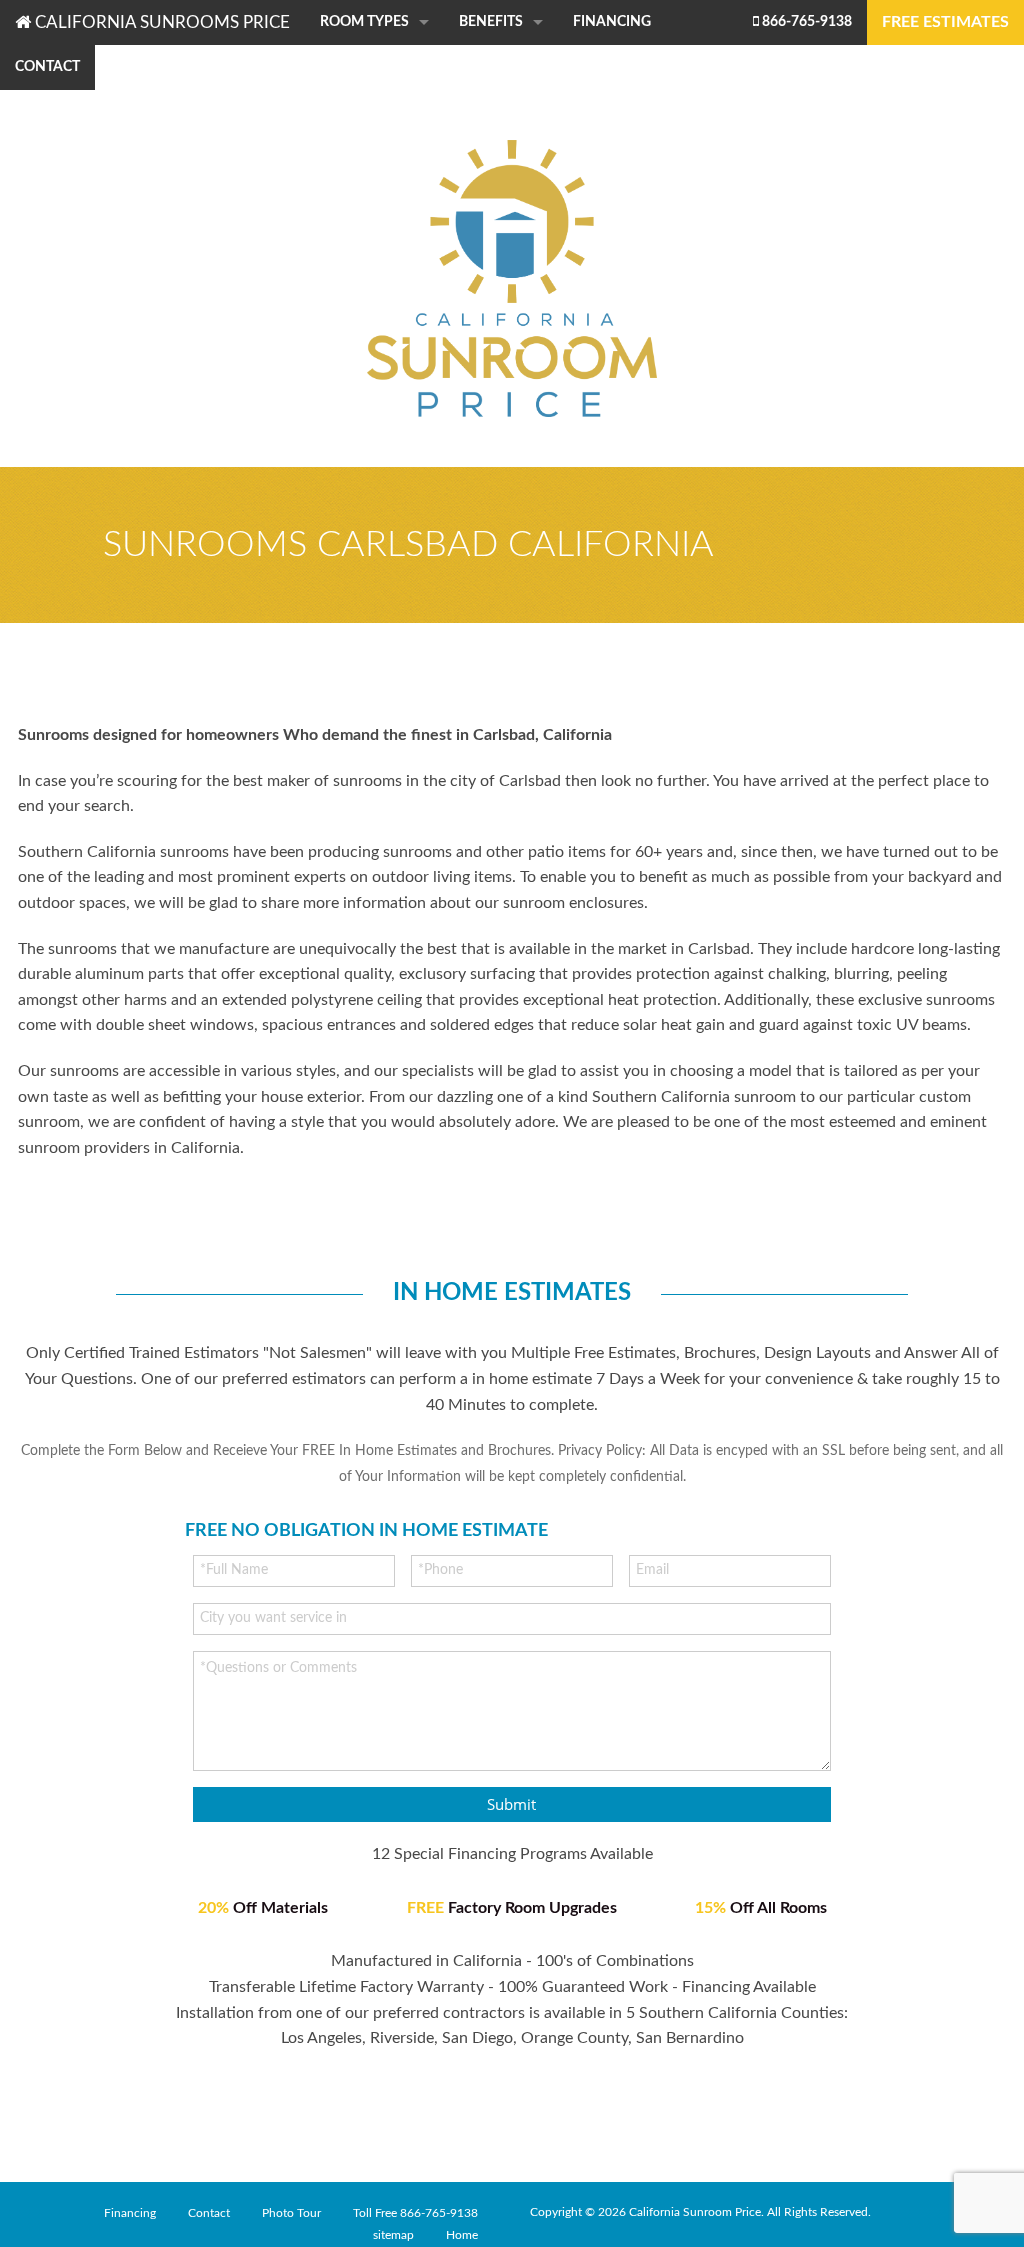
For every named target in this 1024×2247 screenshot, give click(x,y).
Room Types (364, 22)
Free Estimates (945, 22)
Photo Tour (291, 2213)
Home (462, 2235)
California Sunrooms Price (160, 22)
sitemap (393, 2235)
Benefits (491, 22)
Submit (511, 1804)
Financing (612, 22)
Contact (47, 67)
